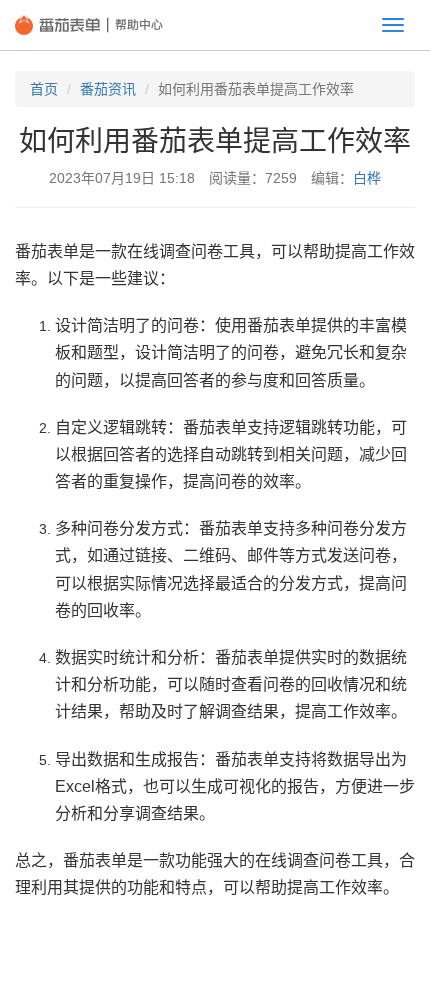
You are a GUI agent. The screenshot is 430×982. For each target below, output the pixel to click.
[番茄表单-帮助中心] (89, 25)
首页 (44, 89)
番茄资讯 (108, 89)
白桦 (367, 178)
